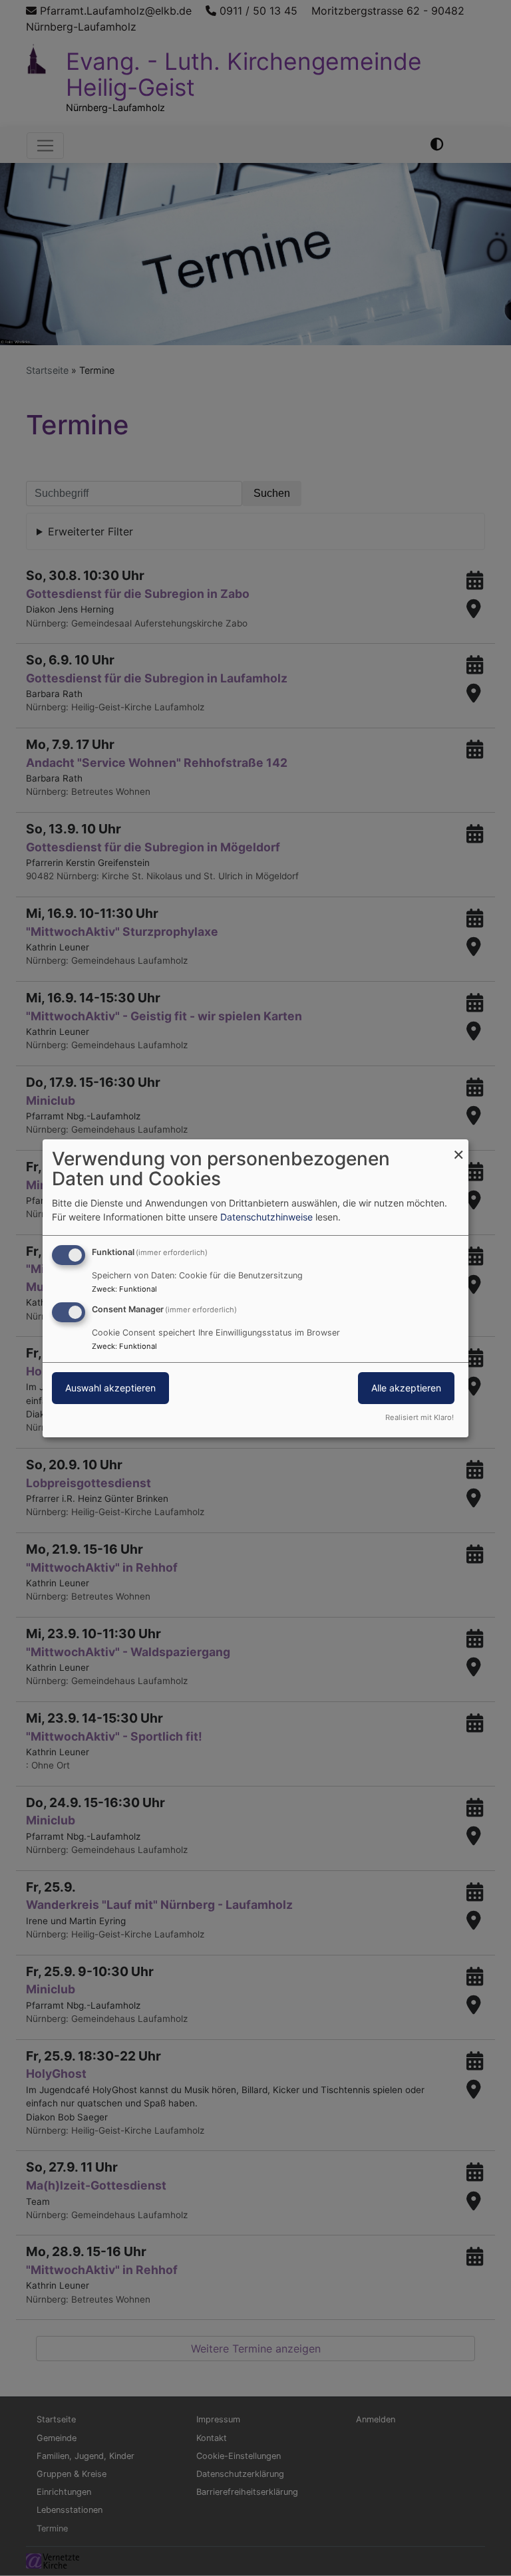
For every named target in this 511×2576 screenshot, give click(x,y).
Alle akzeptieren (406, 1388)
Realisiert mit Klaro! (420, 1417)
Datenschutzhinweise (266, 1217)
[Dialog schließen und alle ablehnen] (458, 1147)
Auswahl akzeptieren (110, 1388)
